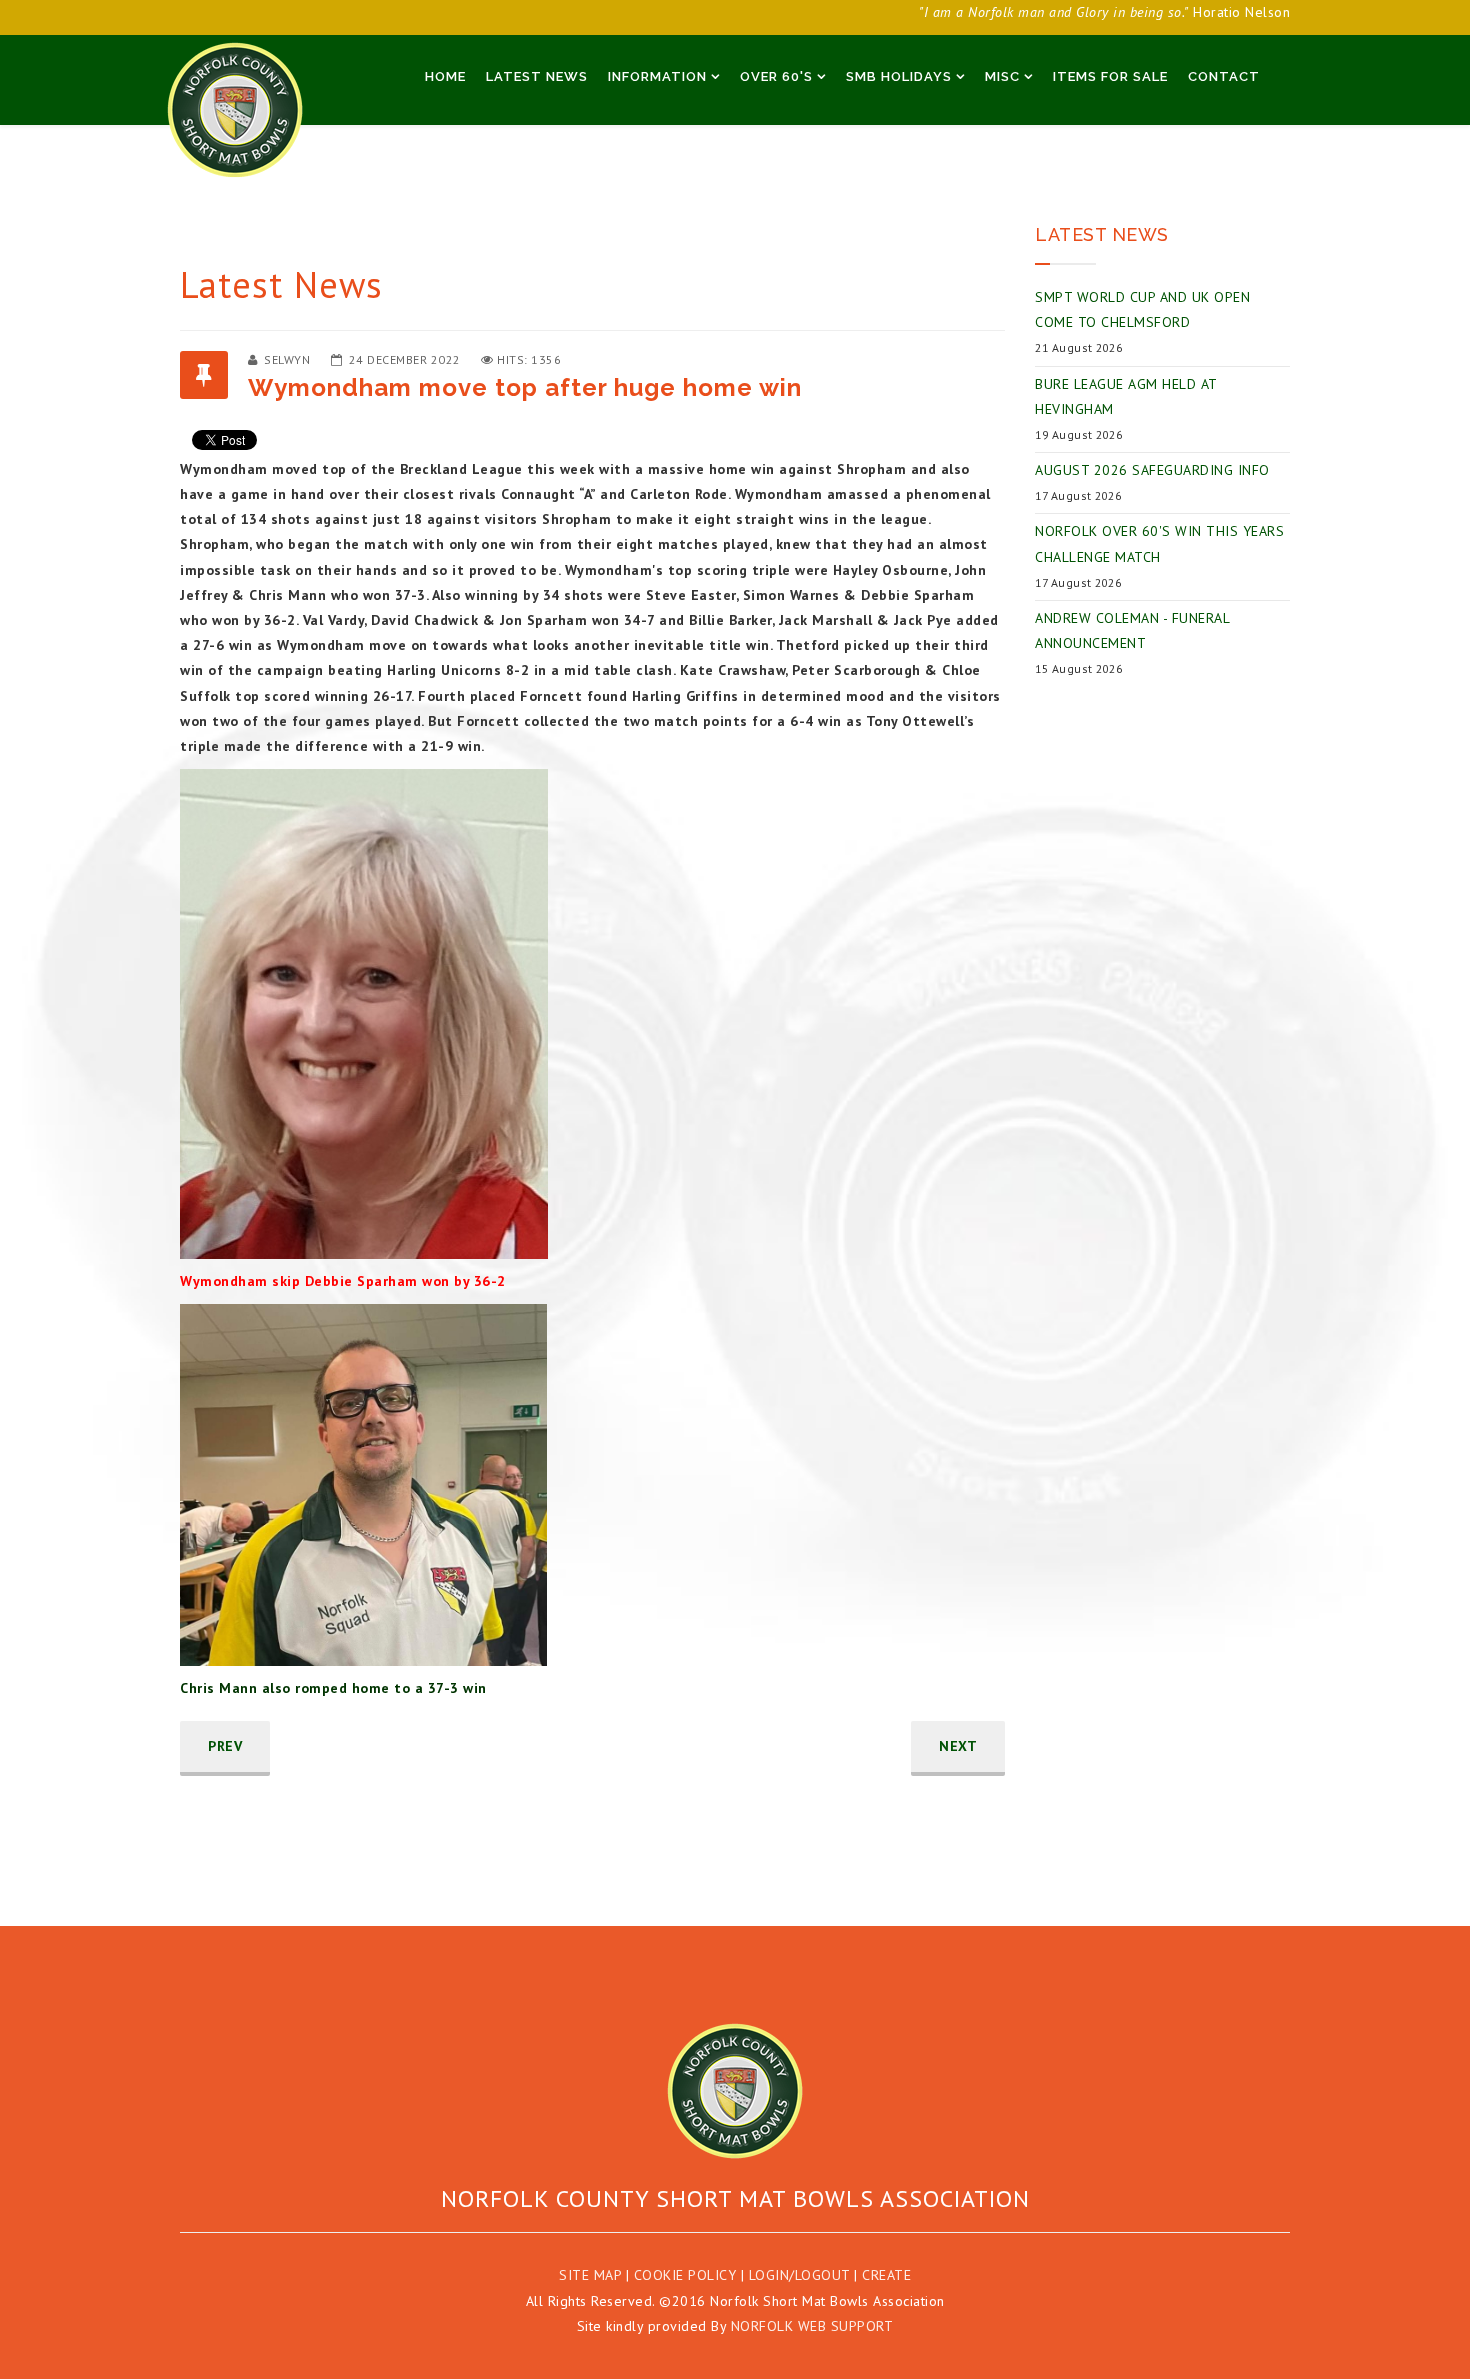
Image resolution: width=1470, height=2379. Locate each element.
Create (886, 2275)
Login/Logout (799, 2275)
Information (657, 76)
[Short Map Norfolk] (735, 2091)
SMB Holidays (899, 76)
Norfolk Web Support (812, 2326)
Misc (1002, 76)
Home (445, 76)
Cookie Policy (685, 2275)
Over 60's (776, 76)
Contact (1224, 76)
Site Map (590, 2275)
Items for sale (1110, 76)
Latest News (537, 76)
